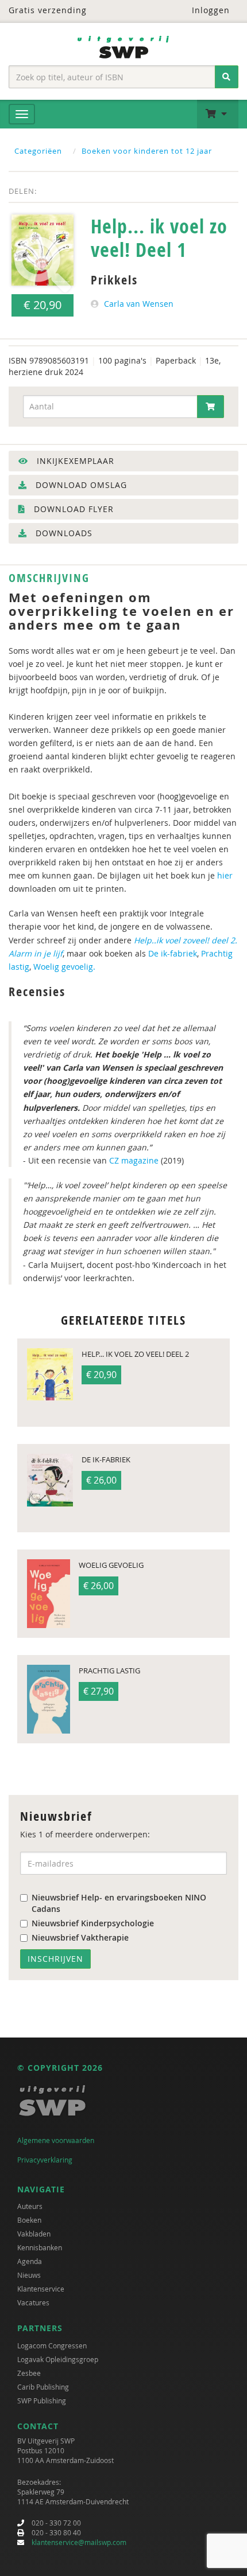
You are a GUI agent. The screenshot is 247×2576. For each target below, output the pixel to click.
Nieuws (29, 2275)
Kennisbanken (40, 2247)
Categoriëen (38, 151)
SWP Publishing (42, 2401)
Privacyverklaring (45, 2160)
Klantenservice (41, 2289)
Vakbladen (34, 2234)
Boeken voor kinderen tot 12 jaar (147, 151)
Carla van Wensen (139, 304)
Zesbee (29, 2373)
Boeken (29, 2220)
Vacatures (33, 2302)
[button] (218, 114)
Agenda (30, 2261)
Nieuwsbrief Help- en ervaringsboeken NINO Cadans (119, 1903)
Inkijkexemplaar (74, 461)
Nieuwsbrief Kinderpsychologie (93, 1923)
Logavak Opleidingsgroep (58, 2359)
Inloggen (209, 10)
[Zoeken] (227, 77)
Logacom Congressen (52, 2345)
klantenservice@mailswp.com (79, 2542)
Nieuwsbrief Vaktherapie (80, 1937)
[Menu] (22, 114)
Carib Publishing (43, 2387)
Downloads (63, 533)
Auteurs (30, 2206)
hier (225, 875)
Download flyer (72, 509)
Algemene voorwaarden (56, 2140)
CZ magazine (133, 1160)
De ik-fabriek (171, 953)
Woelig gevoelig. (64, 967)
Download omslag (80, 485)
